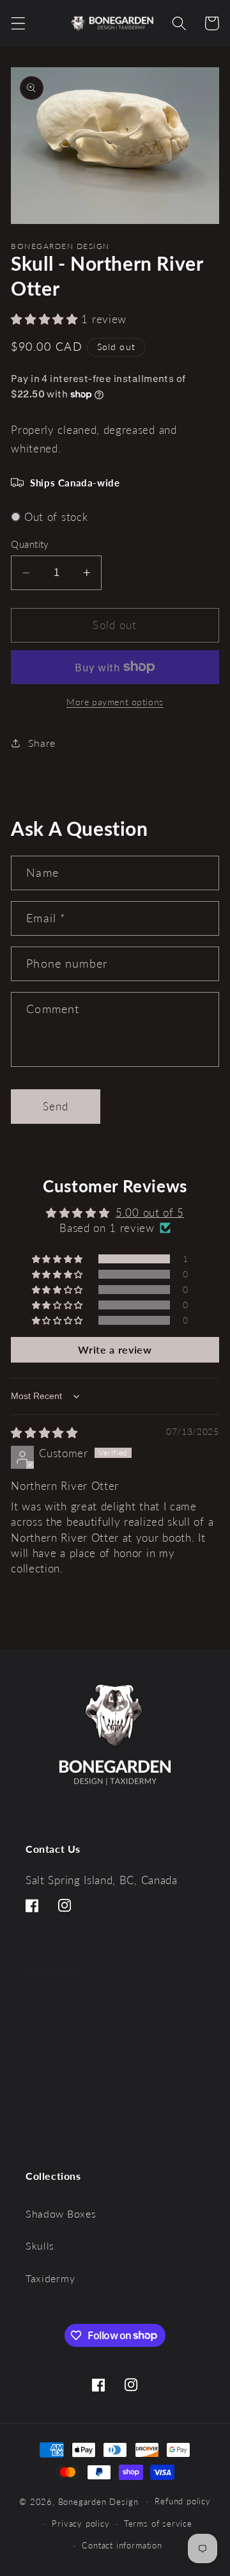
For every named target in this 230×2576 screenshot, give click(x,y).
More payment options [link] (115, 702)
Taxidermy (50, 2278)
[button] (18, 23)
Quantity (30, 544)
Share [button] (42, 743)
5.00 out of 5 (150, 1212)
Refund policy (182, 2501)
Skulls (40, 2245)
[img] (44, 1433)
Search (42, 2107)
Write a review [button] (115, 1349)
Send (56, 1106)
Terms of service (158, 2524)
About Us (48, 2010)
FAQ (36, 2075)
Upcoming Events (68, 2139)
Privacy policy (80, 2524)
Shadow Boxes (61, 2213)
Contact (45, 2042)
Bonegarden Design (98, 2501)
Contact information (122, 2546)
